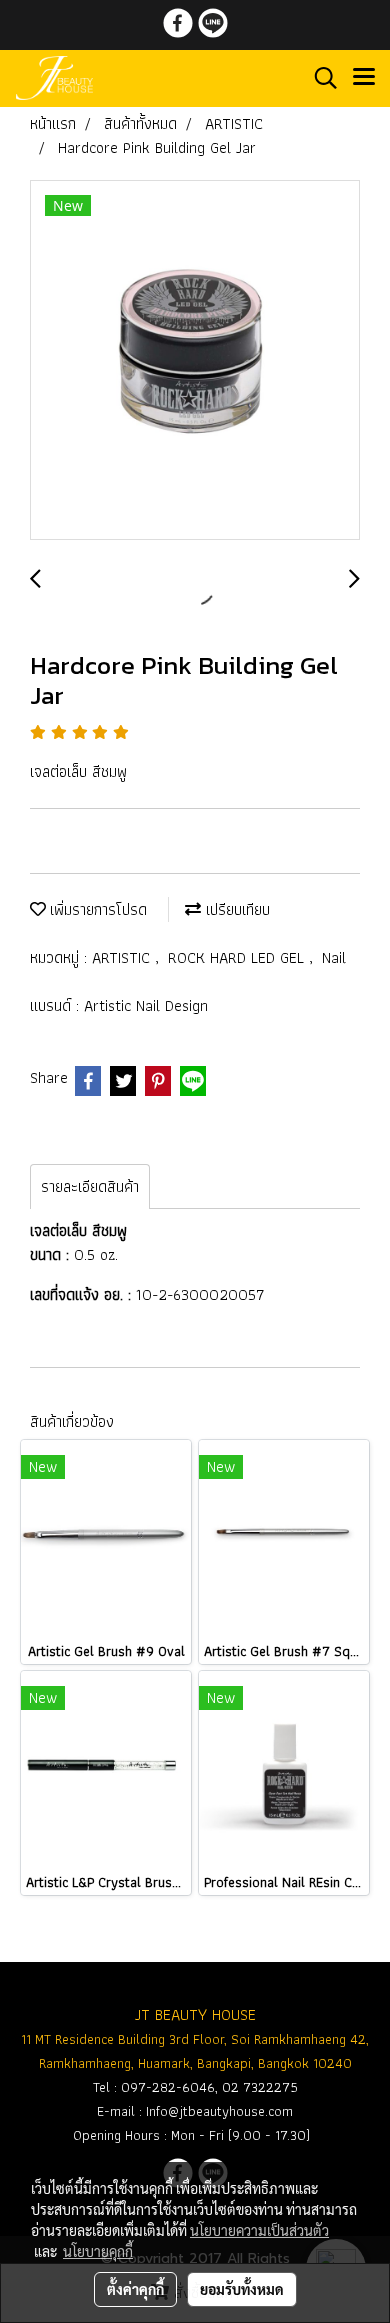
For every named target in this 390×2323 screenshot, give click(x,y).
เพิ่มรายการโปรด (96, 909)
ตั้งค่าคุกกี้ (135, 2289)
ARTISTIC (123, 957)
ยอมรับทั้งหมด (242, 2289)
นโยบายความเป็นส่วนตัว (259, 2230)
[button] (319, 78)
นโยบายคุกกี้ (98, 2251)
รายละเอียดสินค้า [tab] (90, 1186)
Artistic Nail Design (146, 1005)
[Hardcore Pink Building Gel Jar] (195, 361)
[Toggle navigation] (364, 78)
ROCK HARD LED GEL (238, 957)
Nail (334, 957)
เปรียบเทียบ (235, 909)
